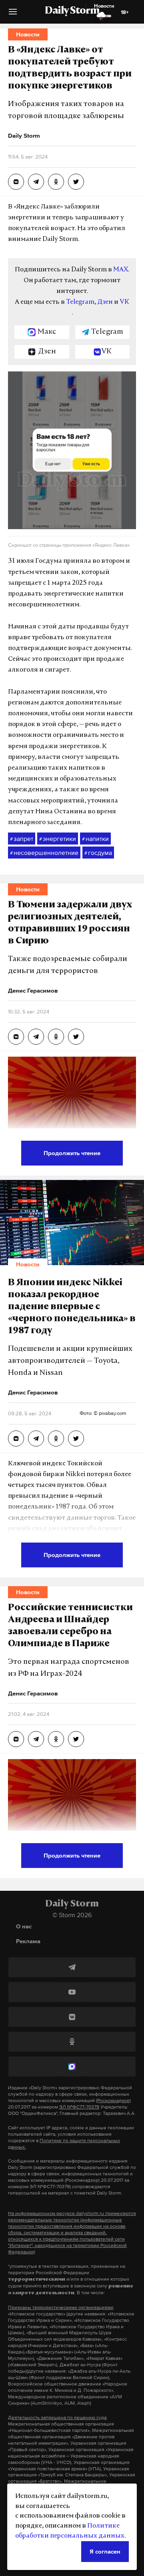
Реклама (28, 1941)
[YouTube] (72, 1992)
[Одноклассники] (72, 2042)
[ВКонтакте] (72, 2017)
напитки (95, 839)
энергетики (58, 839)
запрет (22, 839)
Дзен (105, 302)
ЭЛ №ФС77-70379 (79, 2107)
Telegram (80, 302)
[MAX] (72, 2066)
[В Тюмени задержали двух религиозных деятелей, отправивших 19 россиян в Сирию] (16, 1037)
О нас (24, 1926)
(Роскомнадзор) (113, 2101)
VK (124, 302)
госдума (98, 853)
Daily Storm (72, 11)
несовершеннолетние (44, 853)
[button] (13, 15)
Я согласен (105, 2551)
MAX (121, 270)
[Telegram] (72, 1967)
